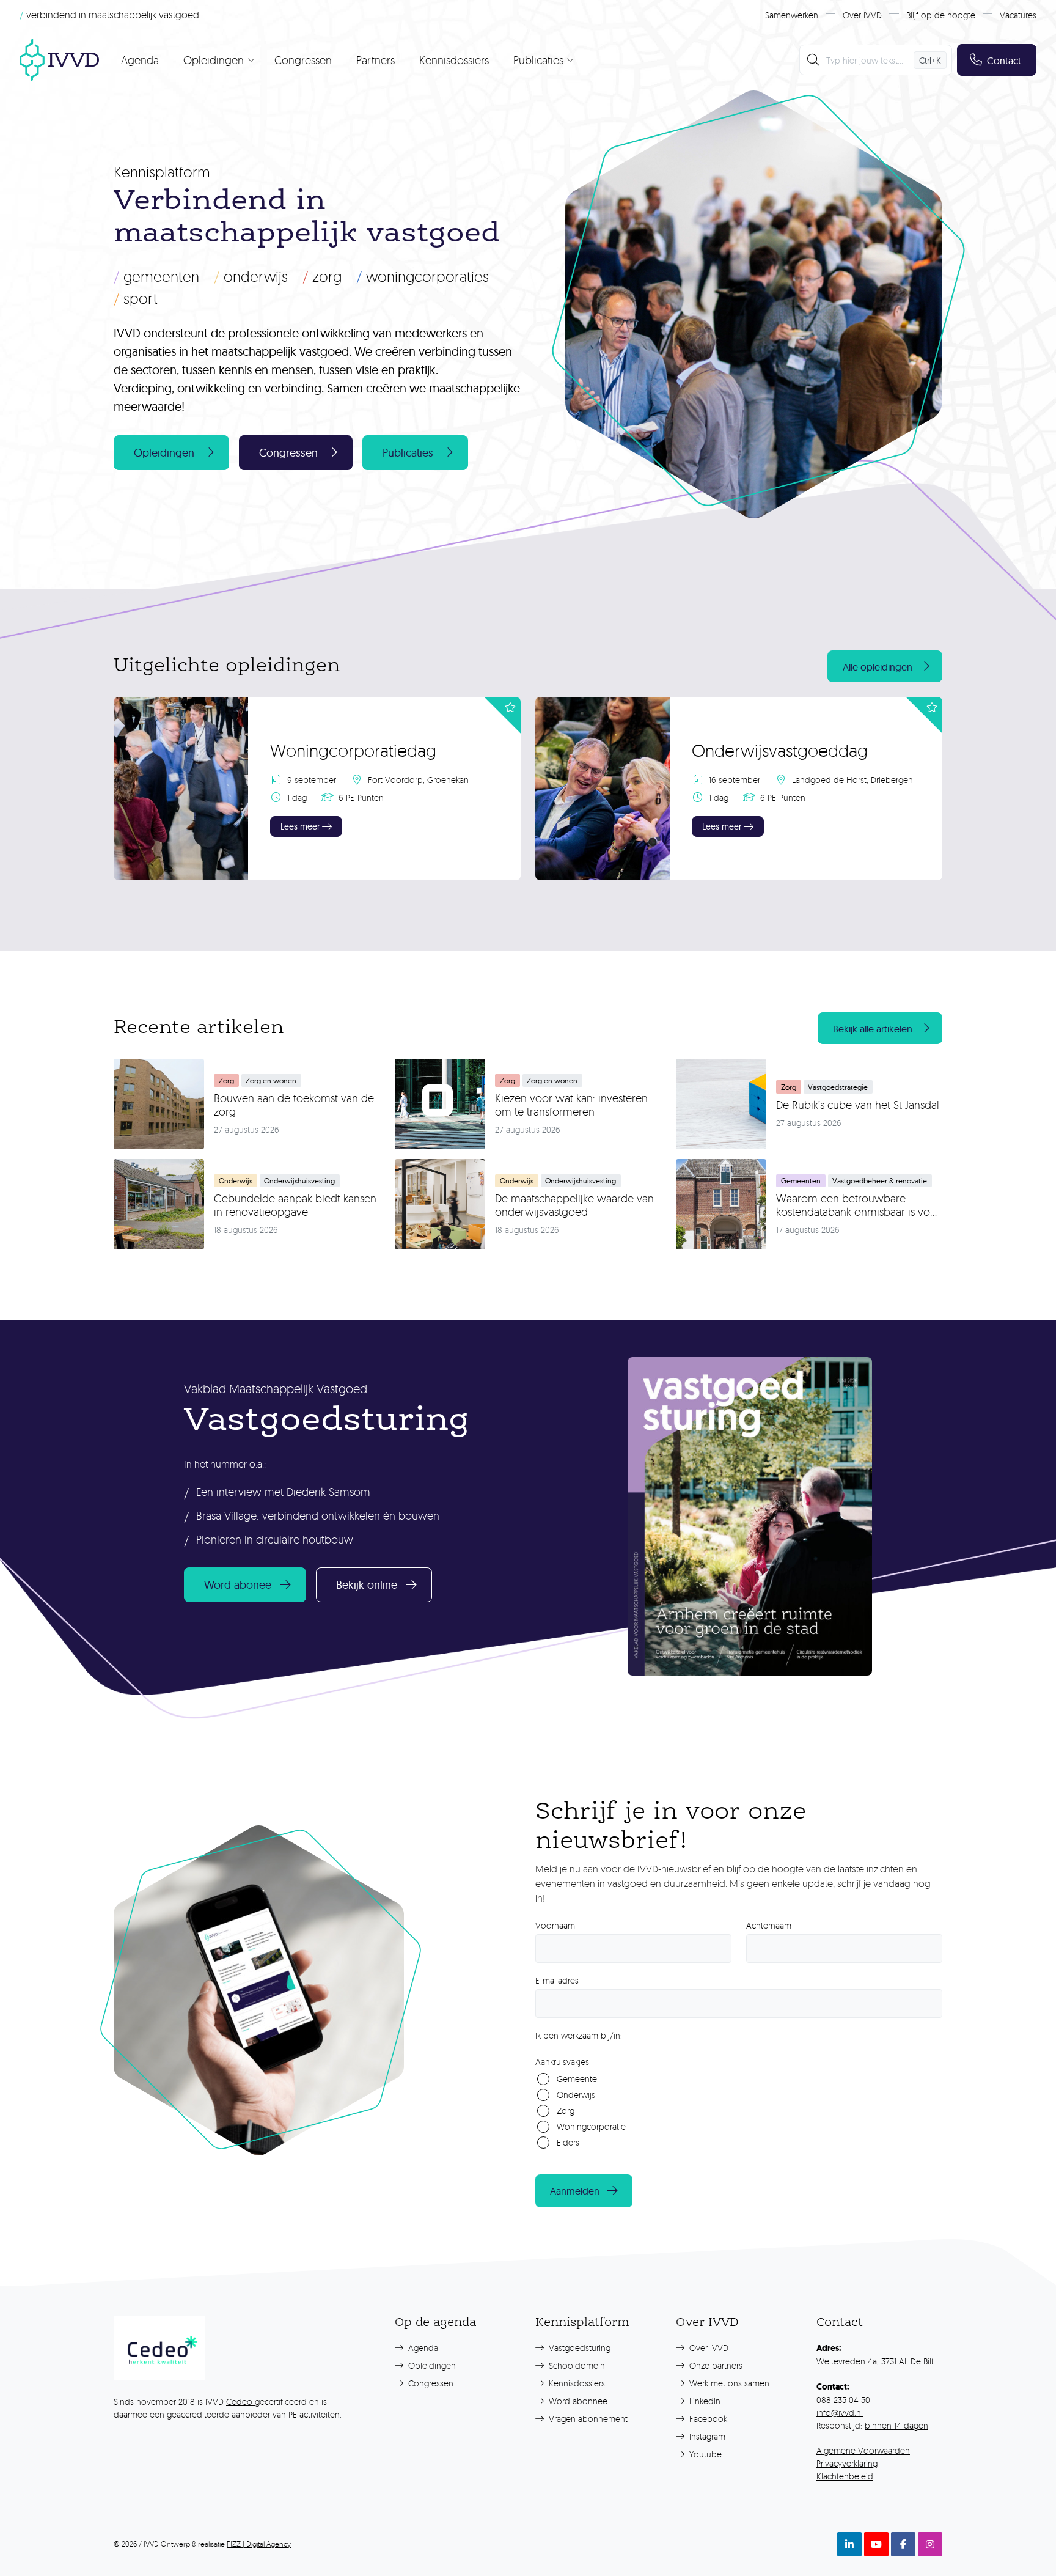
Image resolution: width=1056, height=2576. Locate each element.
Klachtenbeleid (845, 2476)
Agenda (140, 60)
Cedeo (240, 2401)
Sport (136, 298)
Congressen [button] (288, 453)
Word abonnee (577, 2401)
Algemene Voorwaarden (863, 2450)
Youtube (704, 2454)
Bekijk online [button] (367, 1585)
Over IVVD (862, 15)
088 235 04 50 (843, 2400)
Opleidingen (431, 2365)
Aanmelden (575, 2191)
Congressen (303, 60)
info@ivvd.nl (840, 2412)
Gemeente (577, 2079)
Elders (568, 2142)
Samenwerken (792, 15)
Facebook (707, 2419)
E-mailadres (557, 1980)
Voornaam (555, 1925)
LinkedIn (704, 2401)
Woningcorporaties (423, 276)
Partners (376, 60)
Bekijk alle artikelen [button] (873, 1029)
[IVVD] (59, 60)
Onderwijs (251, 276)
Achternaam (769, 1925)
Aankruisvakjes (562, 2062)
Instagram (706, 2436)
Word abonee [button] (238, 1585)
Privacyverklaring (847, 2463)
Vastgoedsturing (578, 2348)
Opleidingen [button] (164, 453)
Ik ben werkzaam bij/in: (579, 2035)
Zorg (322, 276)
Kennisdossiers (454, 60)
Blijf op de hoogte (941, 15)
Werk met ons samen (728, 2383)
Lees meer (300, 826)
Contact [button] (1004, 61)
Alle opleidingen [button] (878, 667)
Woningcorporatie (591, 2126)
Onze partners (715, 2365)
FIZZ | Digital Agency (259, 2544)
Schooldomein (576, 2365)
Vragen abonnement (587, 2419)
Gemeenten (156, 276)
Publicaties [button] (408, 453)
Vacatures (1018, 15)
